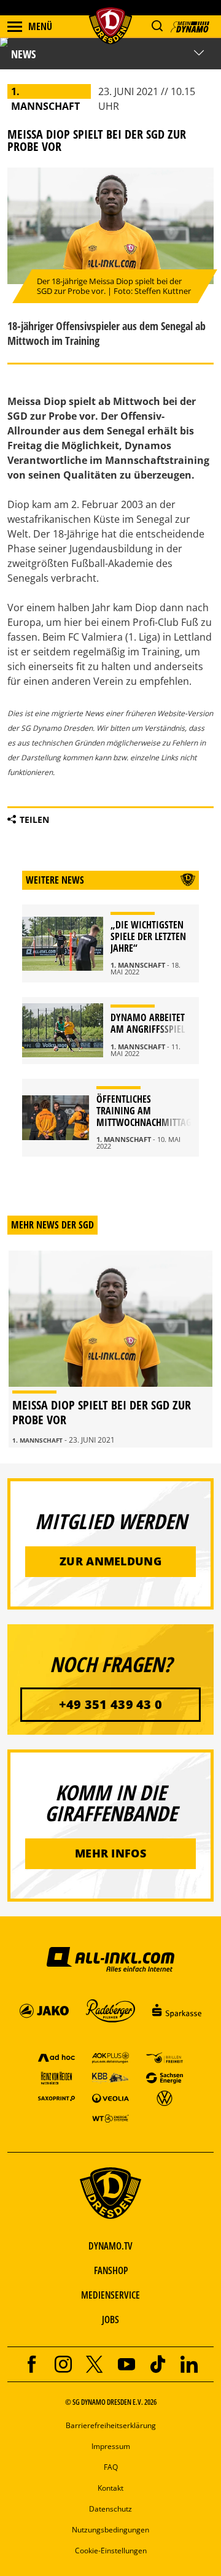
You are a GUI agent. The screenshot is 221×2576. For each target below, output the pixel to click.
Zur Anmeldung (110, 1561)
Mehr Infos (110, 1853)
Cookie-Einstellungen (111, 2551)
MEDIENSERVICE (110, 2295)
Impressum (111, 2446)
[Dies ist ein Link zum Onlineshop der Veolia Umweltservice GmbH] (110, 2098)
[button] (157, 26)
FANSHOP (111, 2270)
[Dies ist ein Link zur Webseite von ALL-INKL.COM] (110, 1959)
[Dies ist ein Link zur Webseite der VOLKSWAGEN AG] (165, 2098)
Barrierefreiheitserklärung (111, 2425)
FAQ (111, 2467)
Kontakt (110, 2488)
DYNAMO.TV (110, 2246)
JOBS (110, 2320)
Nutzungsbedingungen (110, 2530)
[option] (110, 1349)
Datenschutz (110, 2509)
